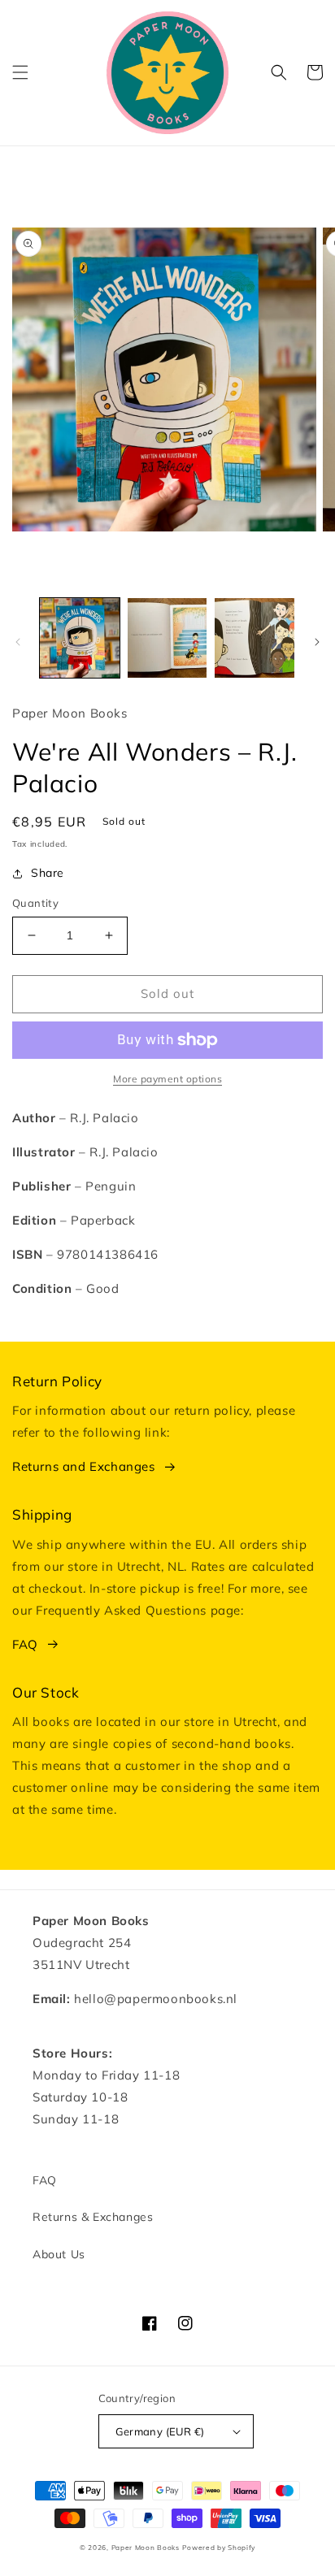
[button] (20, 72)
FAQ (25, 1644)
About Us (59, 2254)
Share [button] (48, 873)
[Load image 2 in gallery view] (167, 638)
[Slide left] (18, 642)
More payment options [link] (167, 1079)
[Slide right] (317, 642)
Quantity (35, 903)
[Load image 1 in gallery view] (80, 638)
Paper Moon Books (146, 2548)
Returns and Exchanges (84, 1466)
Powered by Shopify (219, 2548)
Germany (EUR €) (160, 2431)
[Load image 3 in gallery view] (255, 638)
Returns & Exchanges (93, 2217)
